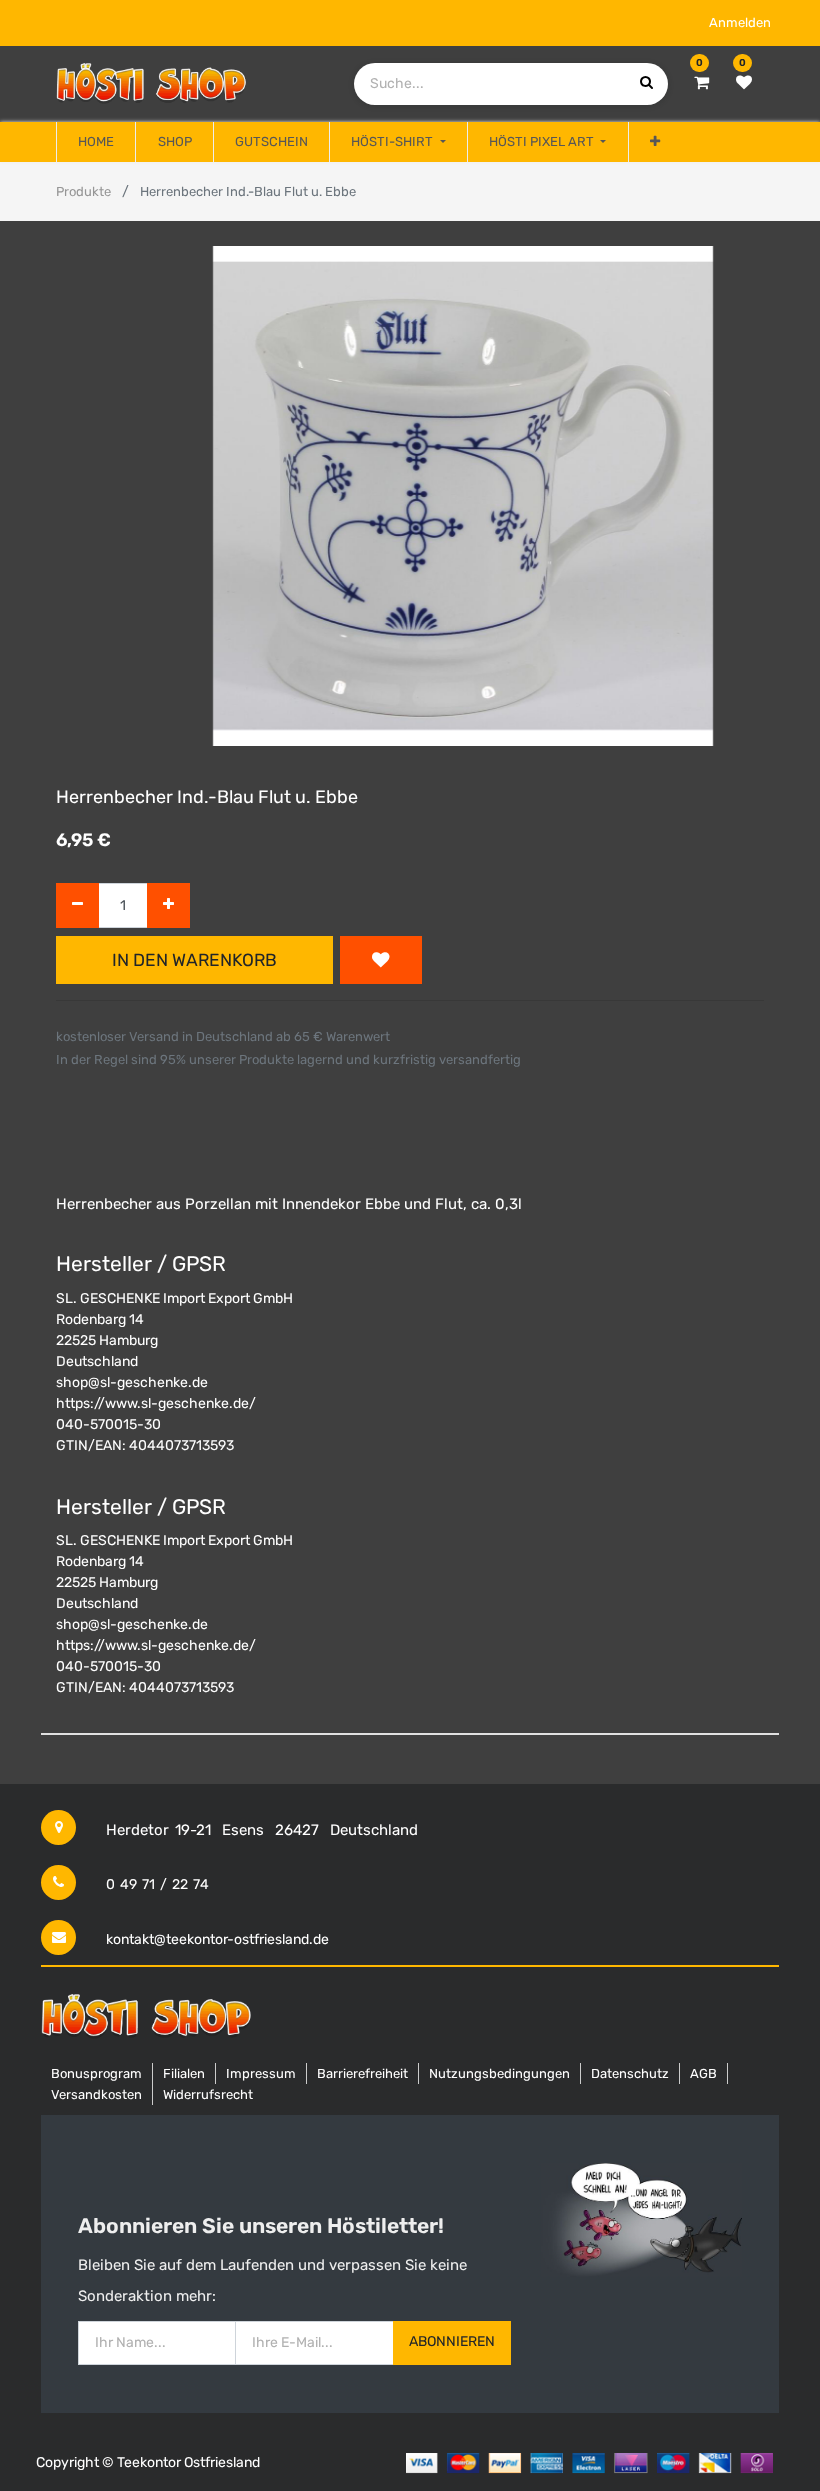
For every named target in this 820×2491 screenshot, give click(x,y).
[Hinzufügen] (168, 905)
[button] (655, 142)
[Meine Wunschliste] (744, 83)
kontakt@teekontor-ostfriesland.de (217, 1939)
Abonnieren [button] (452, 2341)
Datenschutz (630, 2073)
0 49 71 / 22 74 (157, 1884)
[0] (701, 83)
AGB (703, 2073)
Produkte (83, 191)
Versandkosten (96, 2094)
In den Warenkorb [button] (194, 960)
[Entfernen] (77, 905)
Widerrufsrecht (208, 2094)
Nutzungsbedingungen (499, 2073)
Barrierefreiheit (362, 2073)
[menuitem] (96, 142)
